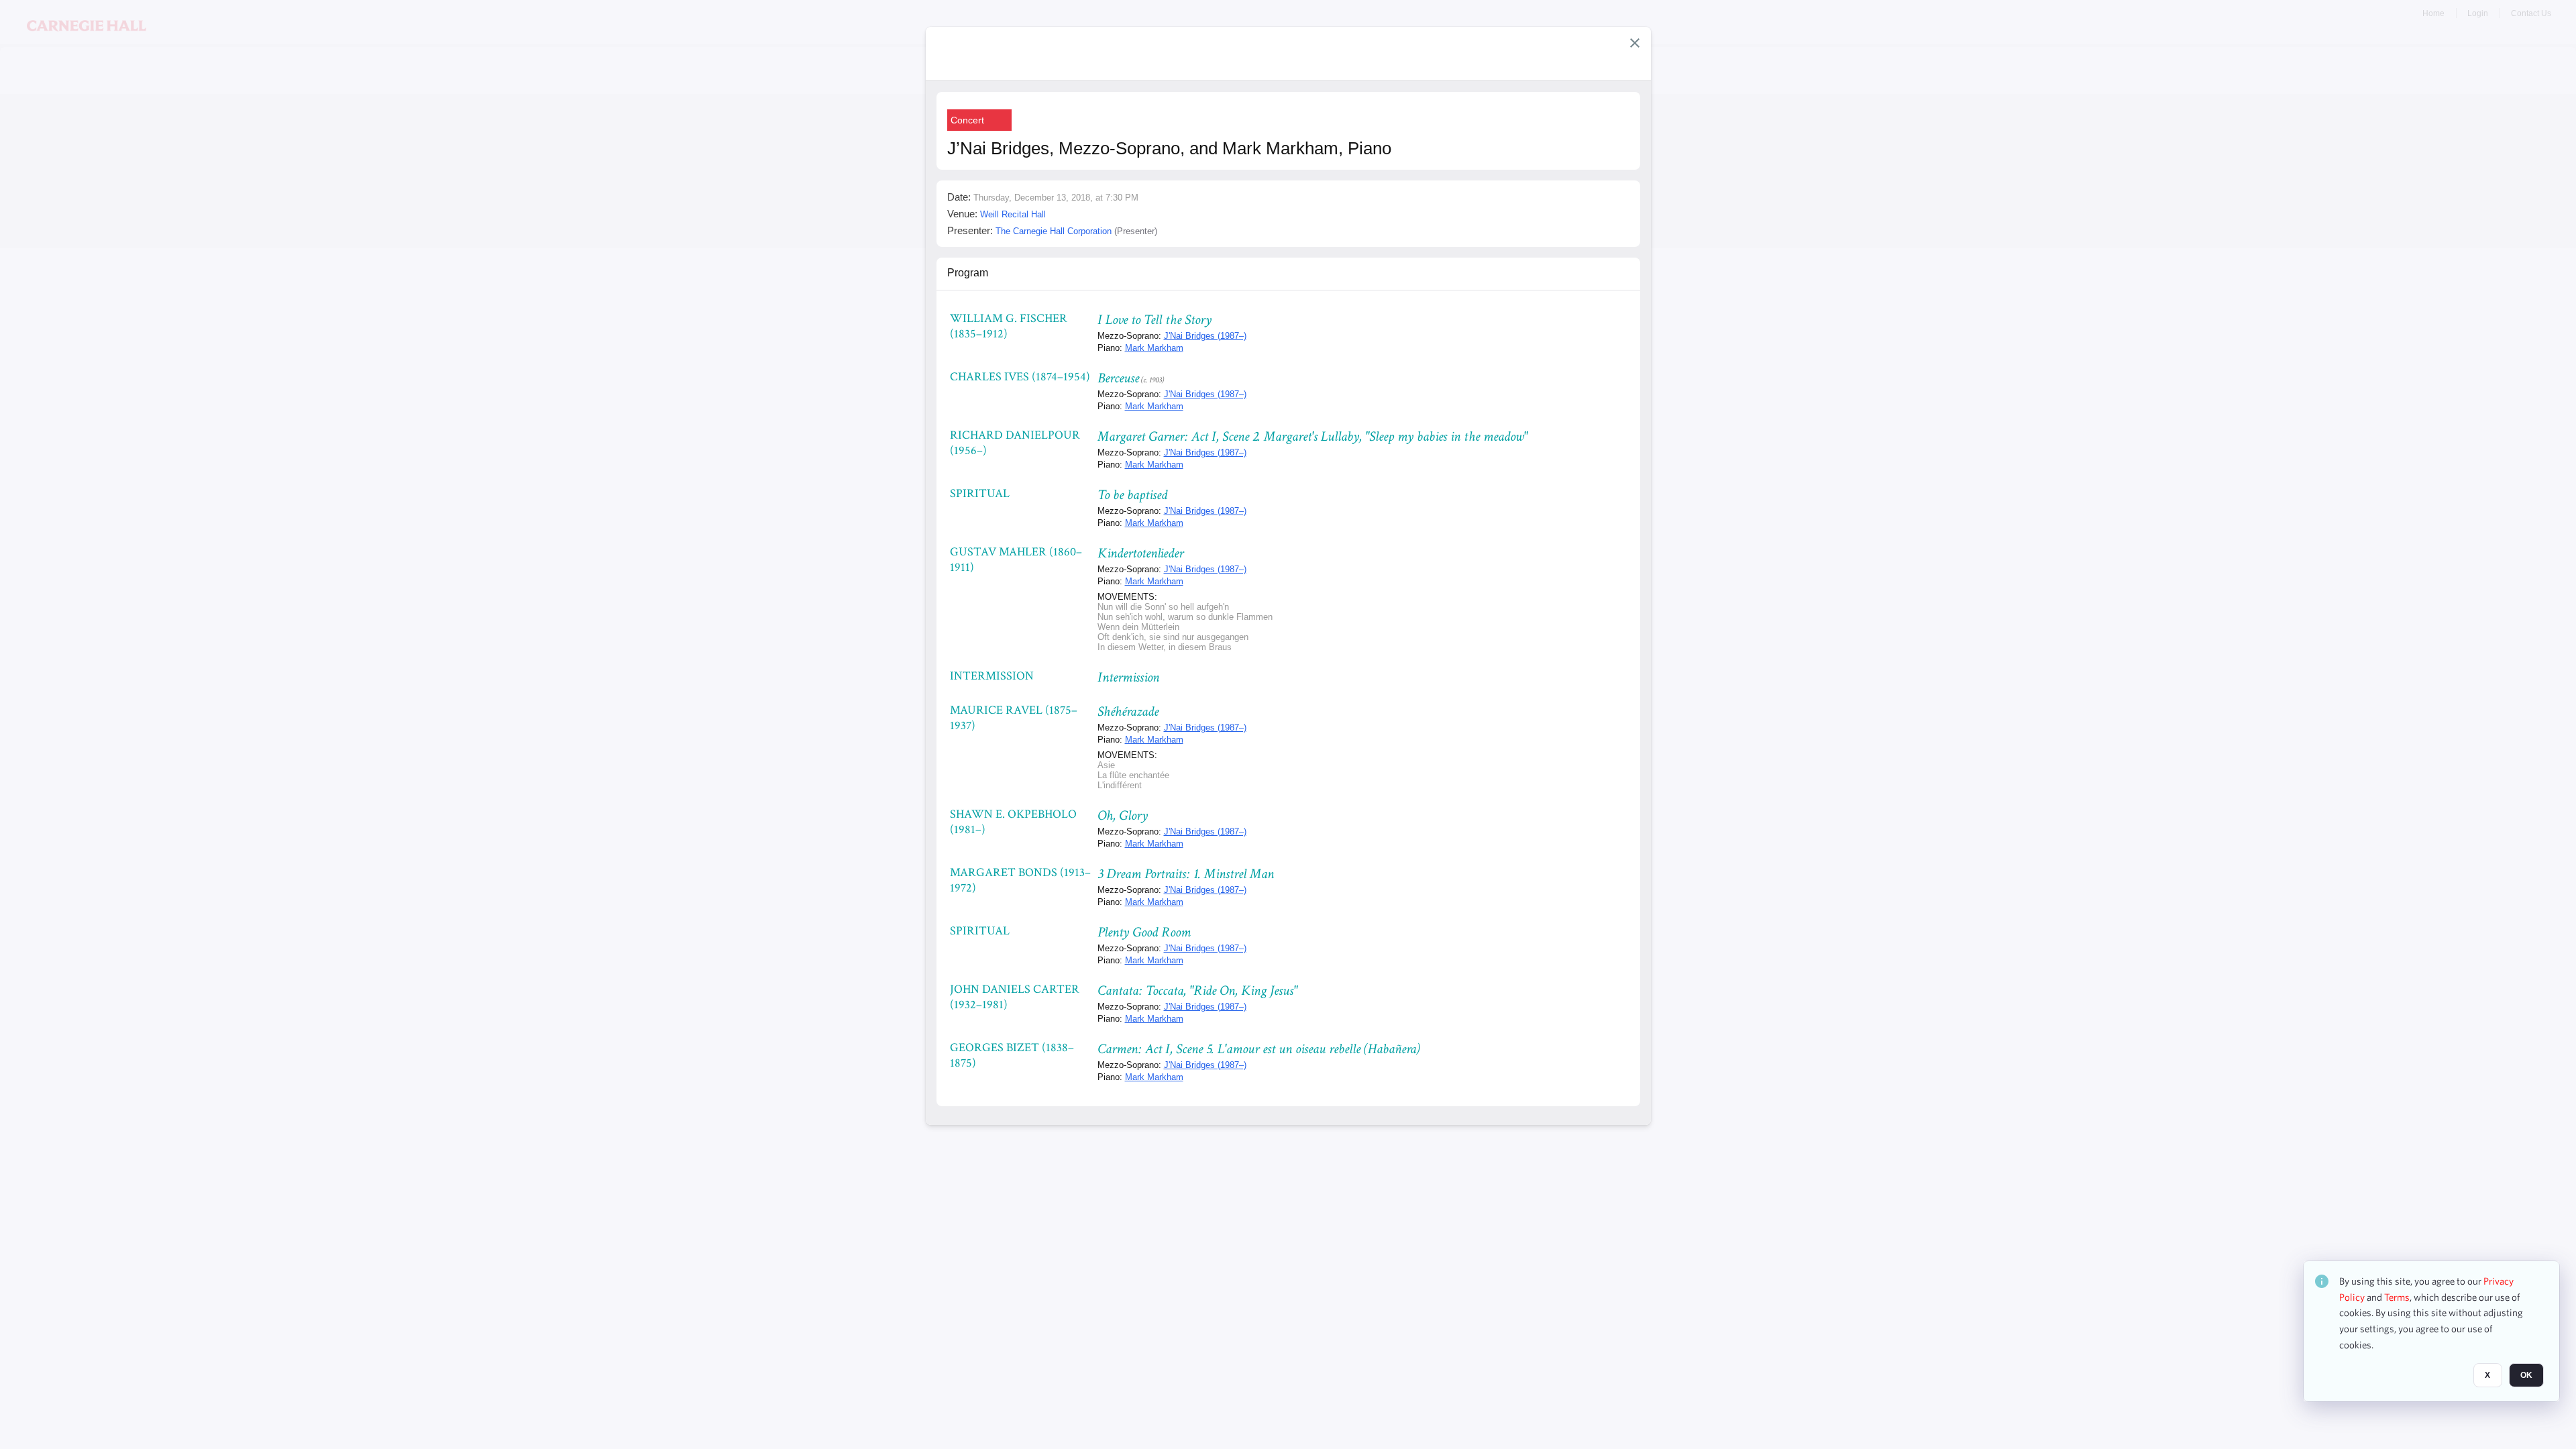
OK (2526, 1376)
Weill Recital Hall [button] (1013, 214)
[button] (1635, 43)
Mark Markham (1154, 348)
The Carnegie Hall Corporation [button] (1054, 231)
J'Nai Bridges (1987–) (1205, 336)
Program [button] (968, 273)
